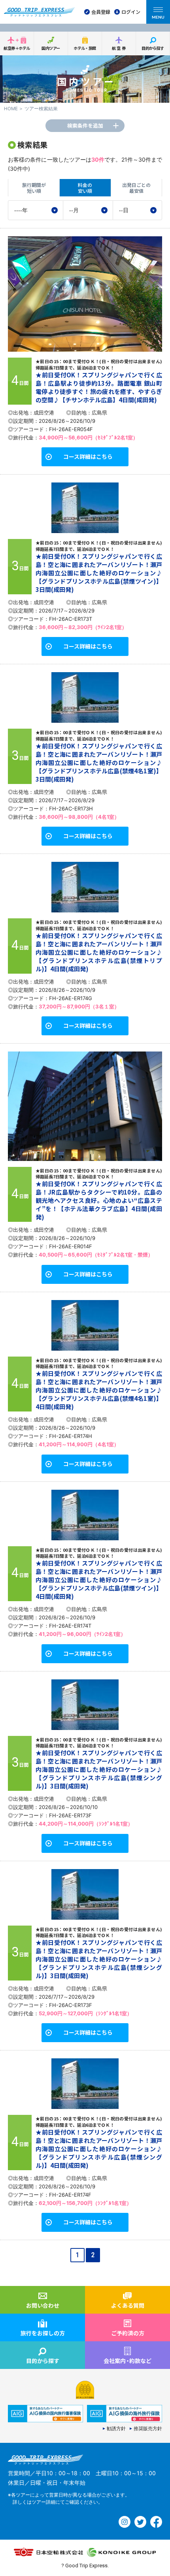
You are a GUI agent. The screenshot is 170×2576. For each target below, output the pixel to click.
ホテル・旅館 (85, 48)
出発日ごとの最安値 (136, 187)
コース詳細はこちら (88, 456)
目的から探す (153, 48)
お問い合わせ (43, 2305)
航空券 (119, 48)
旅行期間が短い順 (34, 187)
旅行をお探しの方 (43, 2333)
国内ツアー (51, 48)
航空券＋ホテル (17, 48)
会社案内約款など (127, 2361)
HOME (11, 109)
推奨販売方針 (148, 2429)
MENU (158, 17)
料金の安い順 (85, 187)
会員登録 (101, 12)
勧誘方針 (116, 2429)
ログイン (131, 12)
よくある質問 (128, 2305)
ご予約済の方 (128, 2333)
